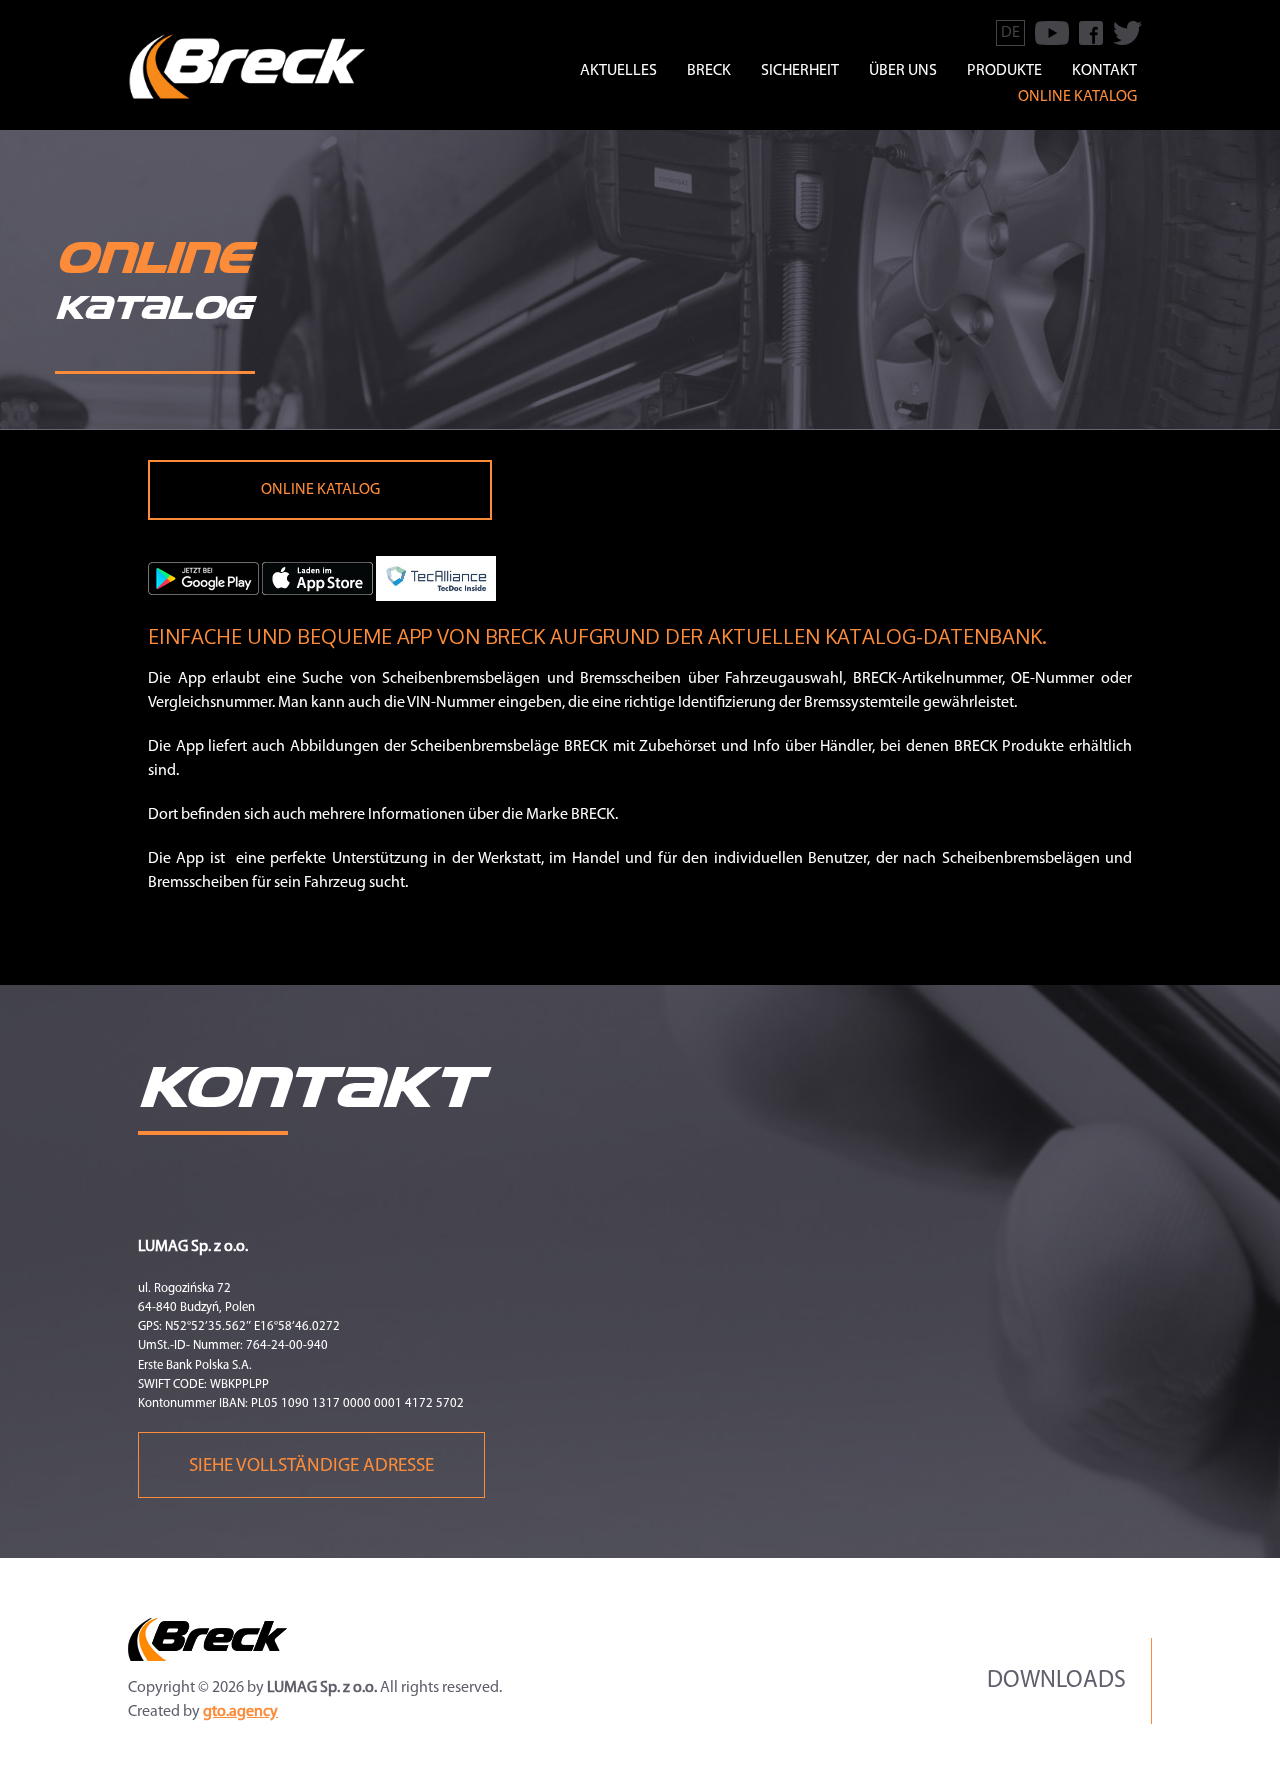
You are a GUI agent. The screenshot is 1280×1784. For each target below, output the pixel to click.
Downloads (1056, 1681)
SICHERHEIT (800, 71)
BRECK (709, 71)
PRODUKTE (1004, 71)
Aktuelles (618, 71)
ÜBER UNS (903, 71)
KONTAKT (1104, 71)
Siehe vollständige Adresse (311, 1466)
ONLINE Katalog (320, 490)
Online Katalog (1077, 97)
